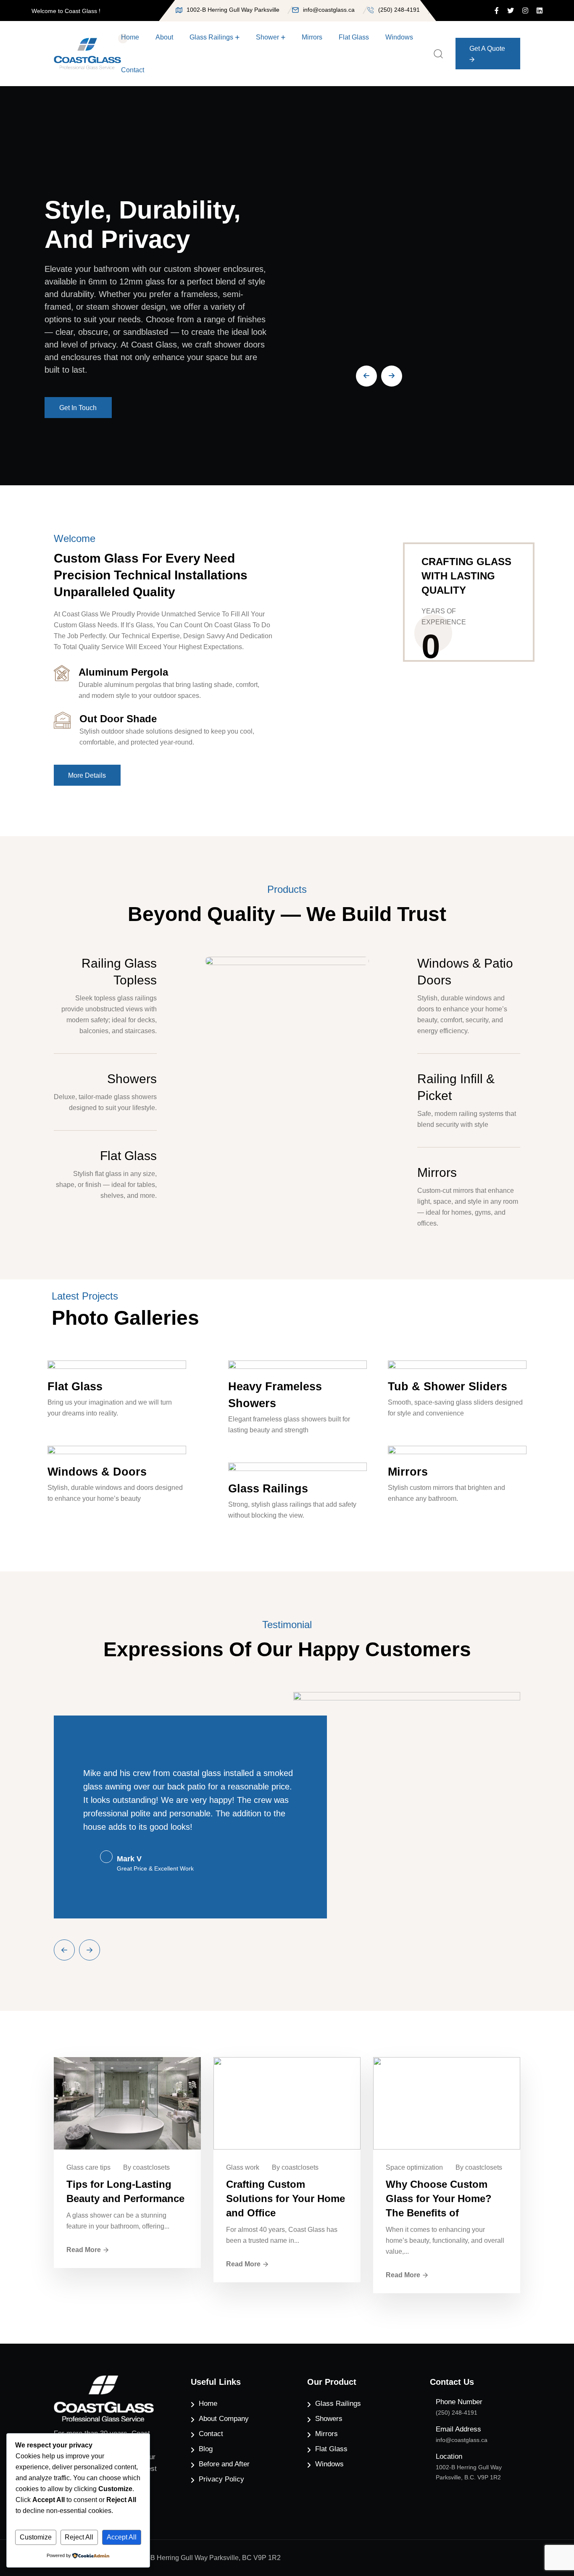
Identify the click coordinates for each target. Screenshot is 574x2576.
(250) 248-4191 (399, 10)
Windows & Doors (97, 1472)
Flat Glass (354, 37)
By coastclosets (146, 2167)
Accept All (122, 2537)
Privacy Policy (221, 2479)
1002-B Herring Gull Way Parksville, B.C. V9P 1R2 (469, 2472)
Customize (36, 2537)
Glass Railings (211, 37)
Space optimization (414, 2167)
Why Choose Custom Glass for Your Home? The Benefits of (439, 2198)
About (164, 37)
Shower (267, 37)
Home (130, 37)
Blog (206, 2449)
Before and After (224, 2464)
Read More (84, 2250)
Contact (133, 70)
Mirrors (312, 37)
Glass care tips (88, 2167)
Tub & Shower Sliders (448, 1387)
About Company (224, 2419)
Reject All (79, 2537)
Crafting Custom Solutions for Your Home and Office (286, 2198)
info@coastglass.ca (329, 10)
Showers (132, 1079)
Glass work (243, 2167)
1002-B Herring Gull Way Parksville (233, 10)
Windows (399, 37)
